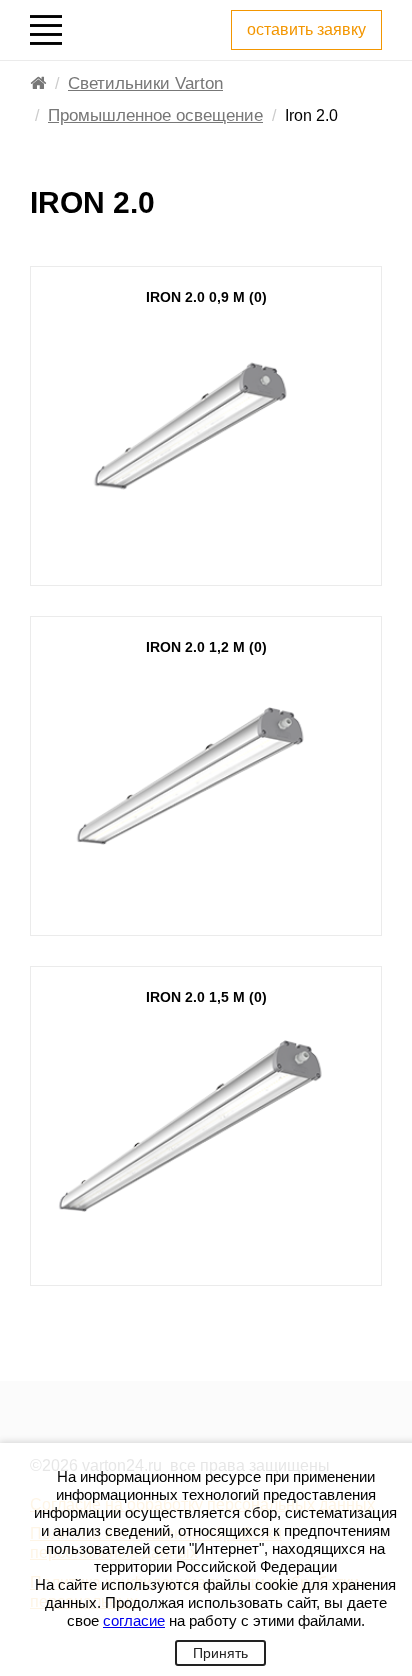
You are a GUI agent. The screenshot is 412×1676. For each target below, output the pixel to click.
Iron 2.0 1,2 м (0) (206, 647)
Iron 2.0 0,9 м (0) (206, 297)
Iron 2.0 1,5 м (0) (206, 997)
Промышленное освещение (155, 115)
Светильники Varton (145, 83)
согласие (134, 1620)
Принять (220, 1653)
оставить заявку (306, 29)
